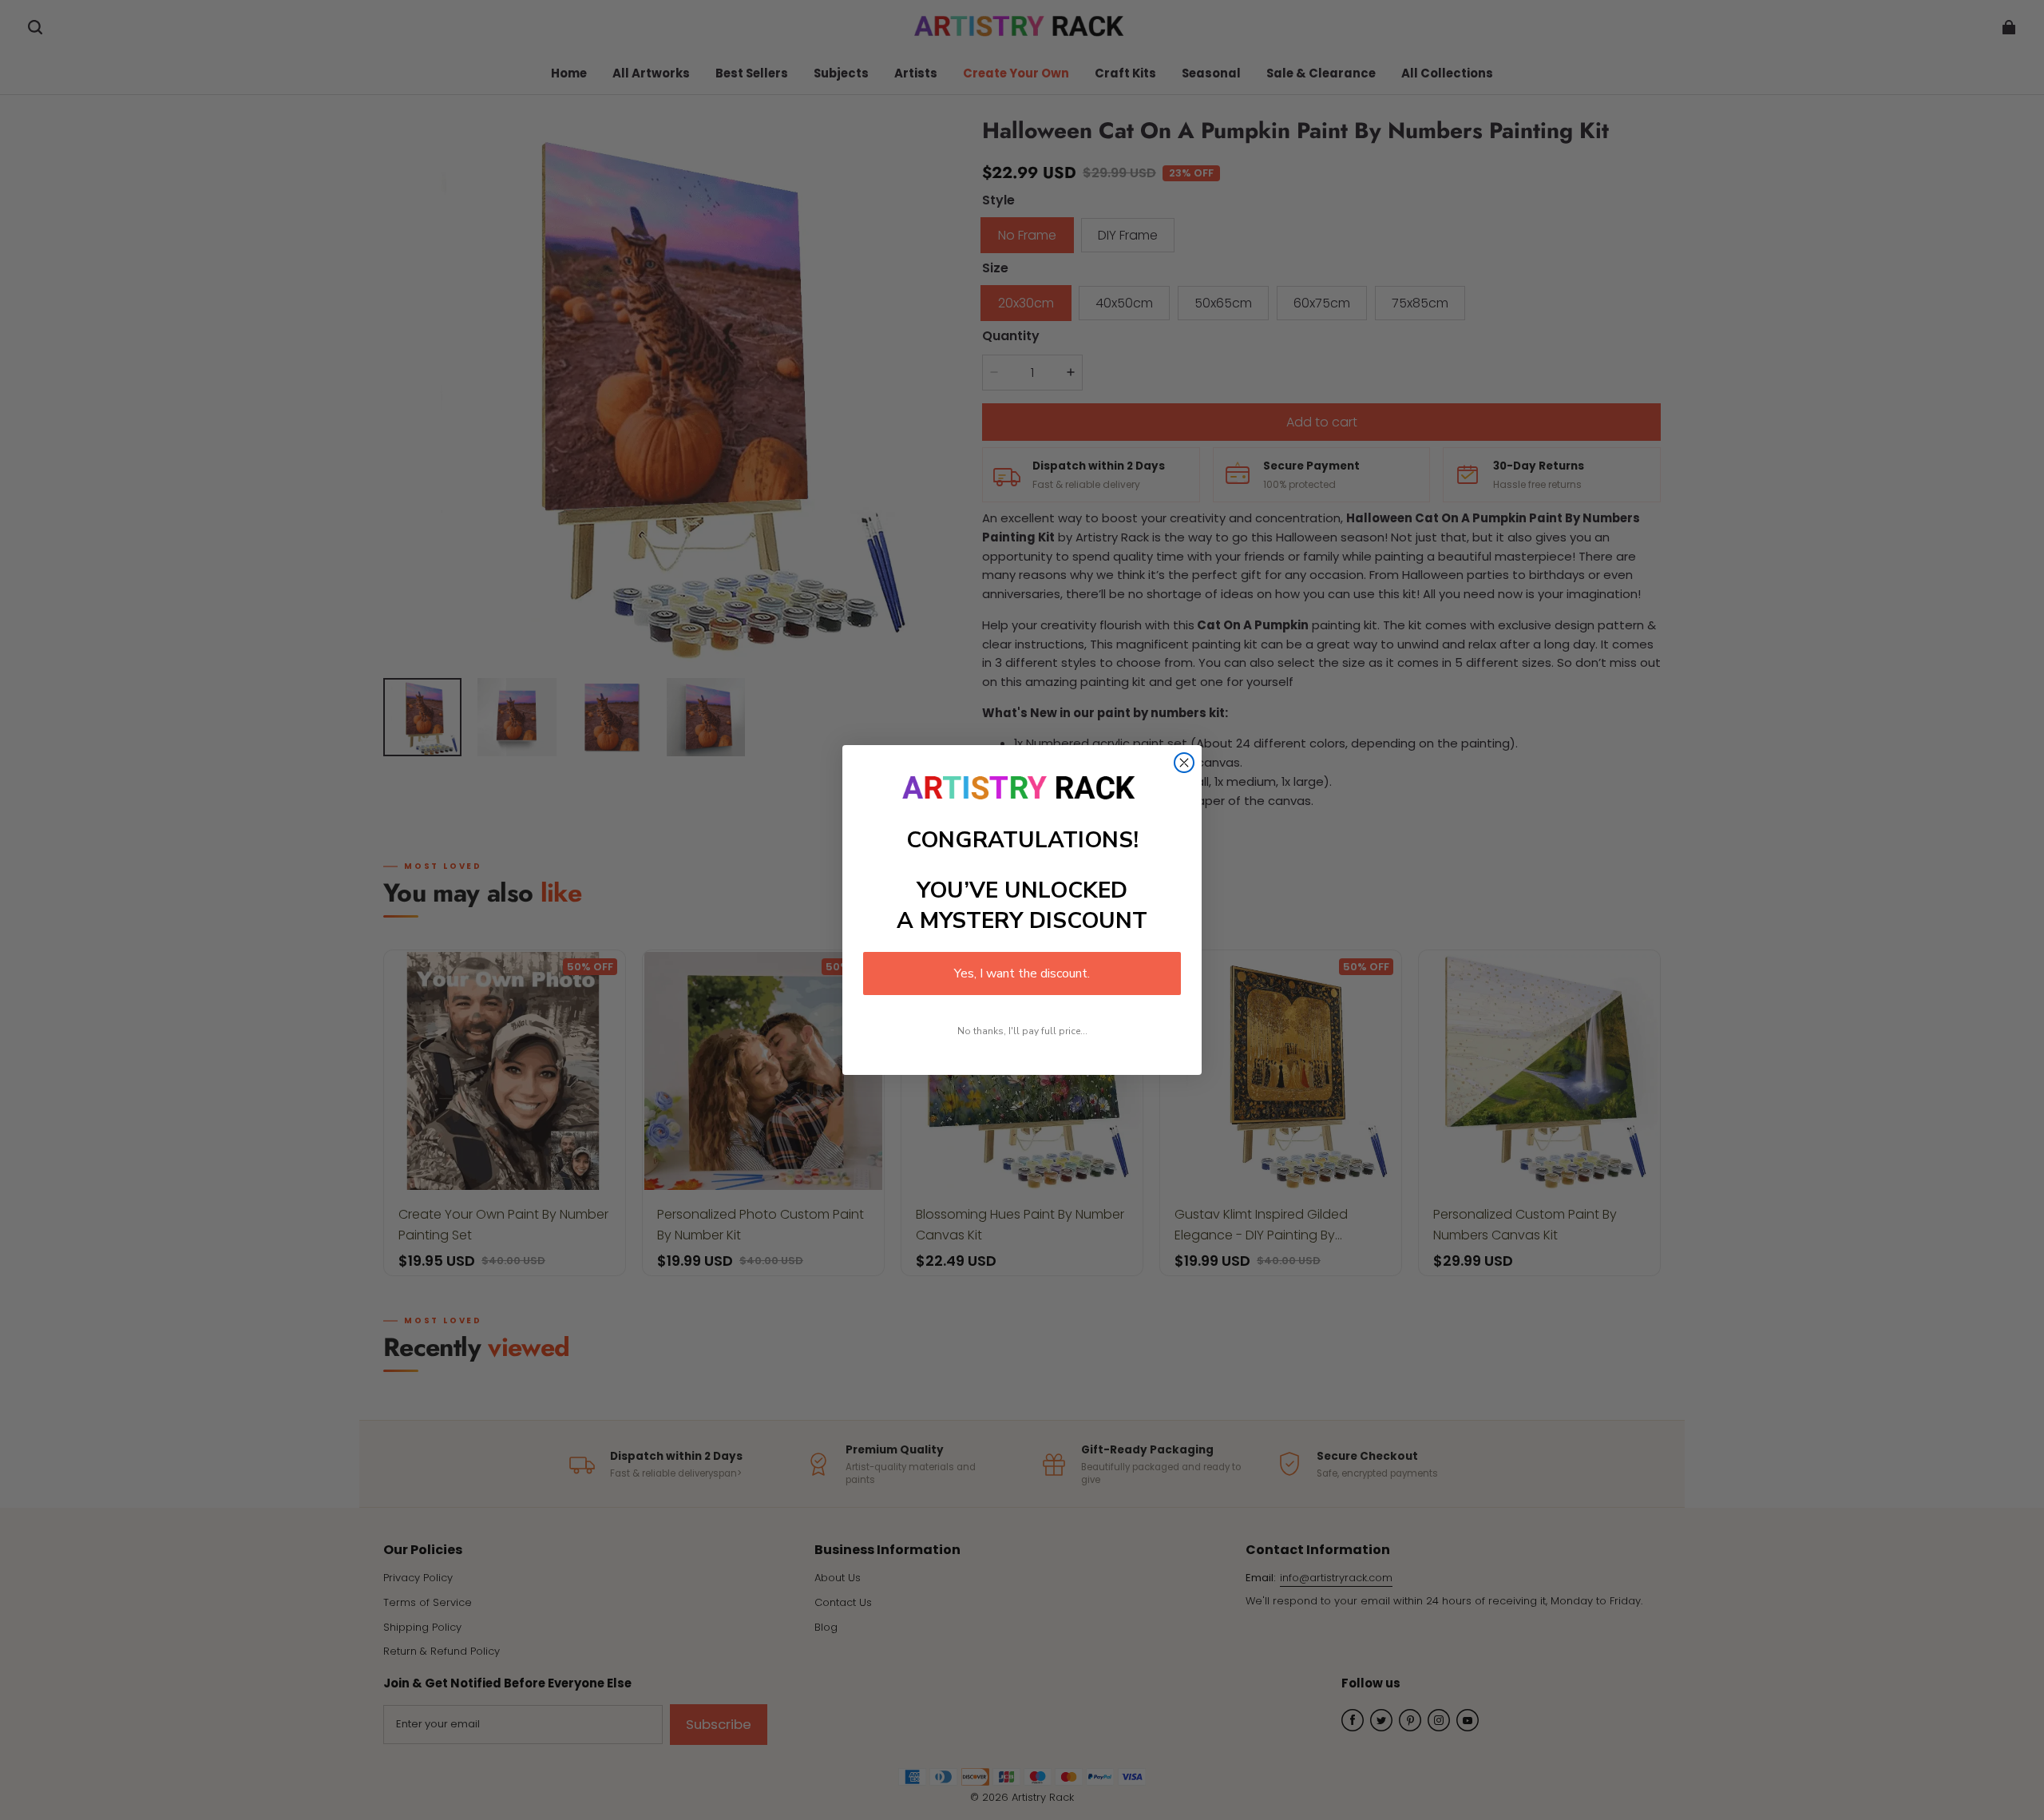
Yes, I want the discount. (1022, 973)
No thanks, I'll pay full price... (1022, 1031)
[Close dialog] (1184, 763)
